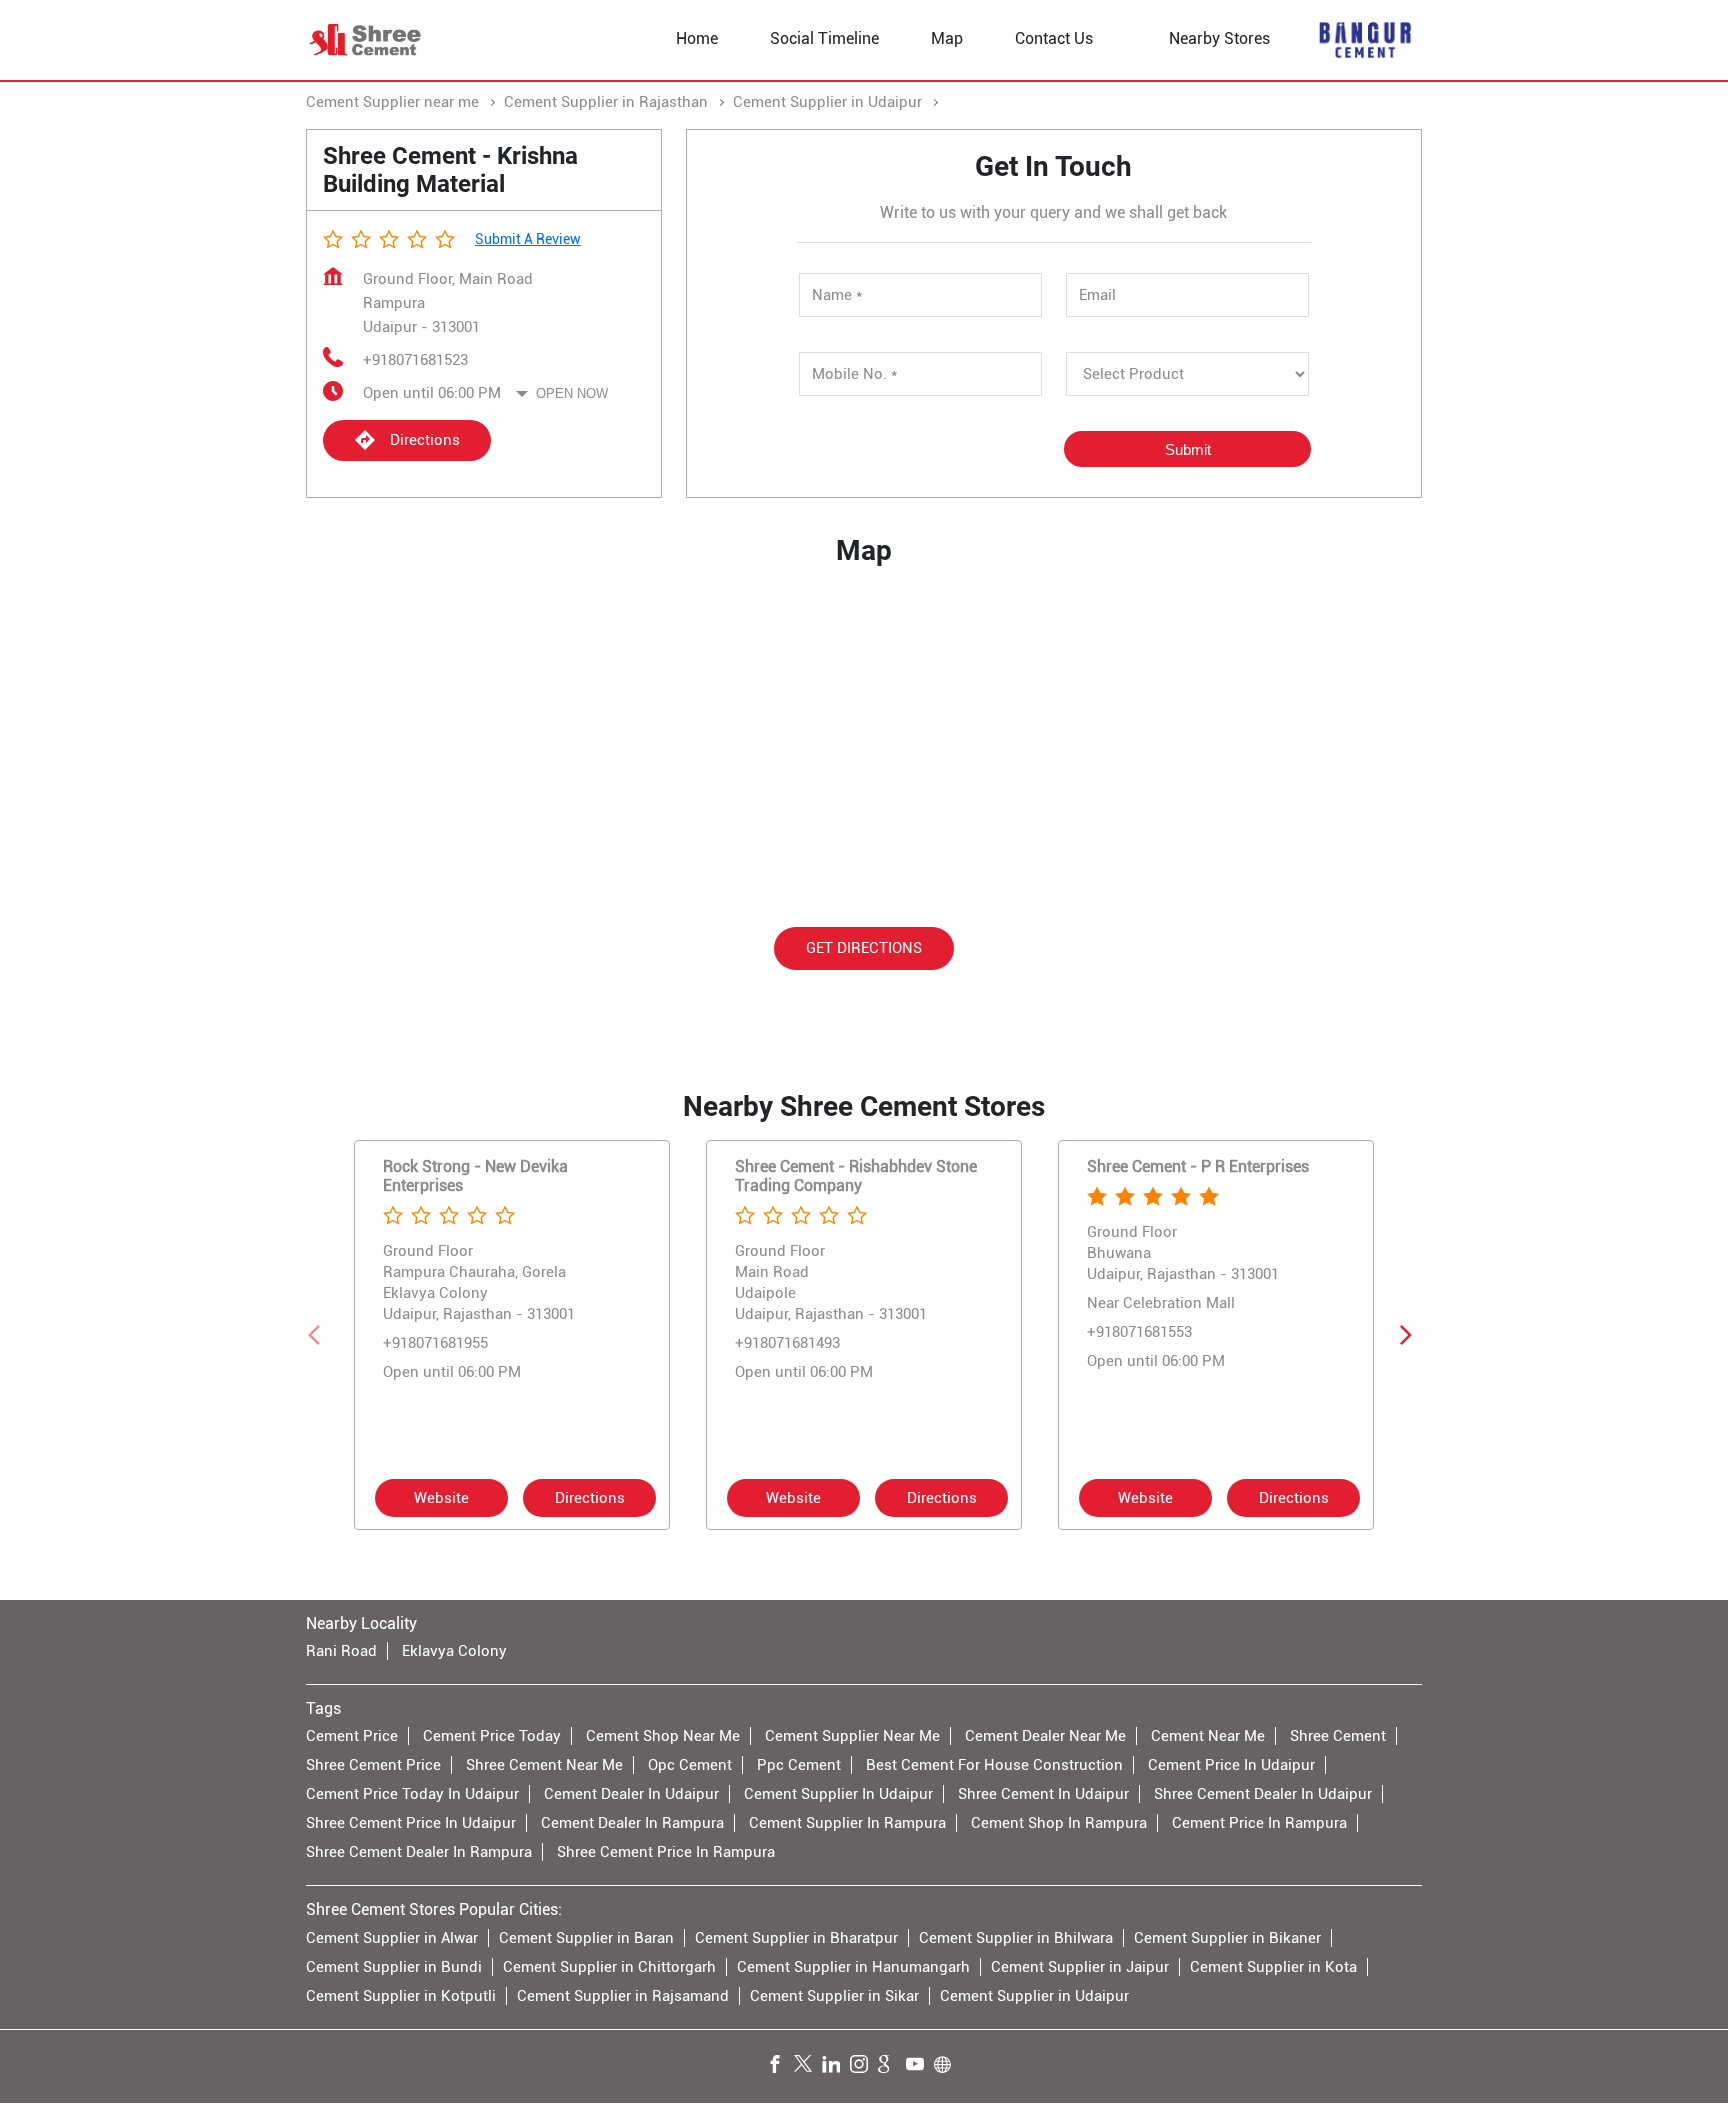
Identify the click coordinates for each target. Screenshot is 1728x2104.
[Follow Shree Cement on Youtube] (920, 2067)
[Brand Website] (948, 2067)
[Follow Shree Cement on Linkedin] (836, 2067)
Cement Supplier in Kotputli (401, 1996)
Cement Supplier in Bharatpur (796, 1938)
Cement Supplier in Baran (586, 1938)
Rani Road (341, 1652)
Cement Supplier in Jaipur (1080, 1967)
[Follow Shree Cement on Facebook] (780, 2067)
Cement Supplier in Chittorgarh (609, 1967)
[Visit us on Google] (892, 2067)
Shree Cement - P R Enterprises (1198, 1165)
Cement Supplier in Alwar (392, 1938)
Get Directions (864, 948)
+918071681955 (435, 1343)
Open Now (572, 393)
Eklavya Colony (454, 1652)
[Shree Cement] (366, 40)
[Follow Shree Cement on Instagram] (864, 2067)
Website (441, 1497)
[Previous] (318, 1334)
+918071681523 (415, 360)
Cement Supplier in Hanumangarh (853, 1967)
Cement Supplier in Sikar (834, 1996)
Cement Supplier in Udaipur (1034, 1996)
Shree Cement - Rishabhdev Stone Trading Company (856, 1175)
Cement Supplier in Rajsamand (623, 1996)
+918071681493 (787, 1343)
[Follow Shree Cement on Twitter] (808, 2067)
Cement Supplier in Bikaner (1227, 1938)
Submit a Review (528, 239)
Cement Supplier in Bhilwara (1016, 1938)
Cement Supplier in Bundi (394, 1967)
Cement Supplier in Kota (1273, 1967)
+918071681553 (1139, 1332)
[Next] (1410, 1334)
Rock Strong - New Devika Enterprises (475, 1175)
